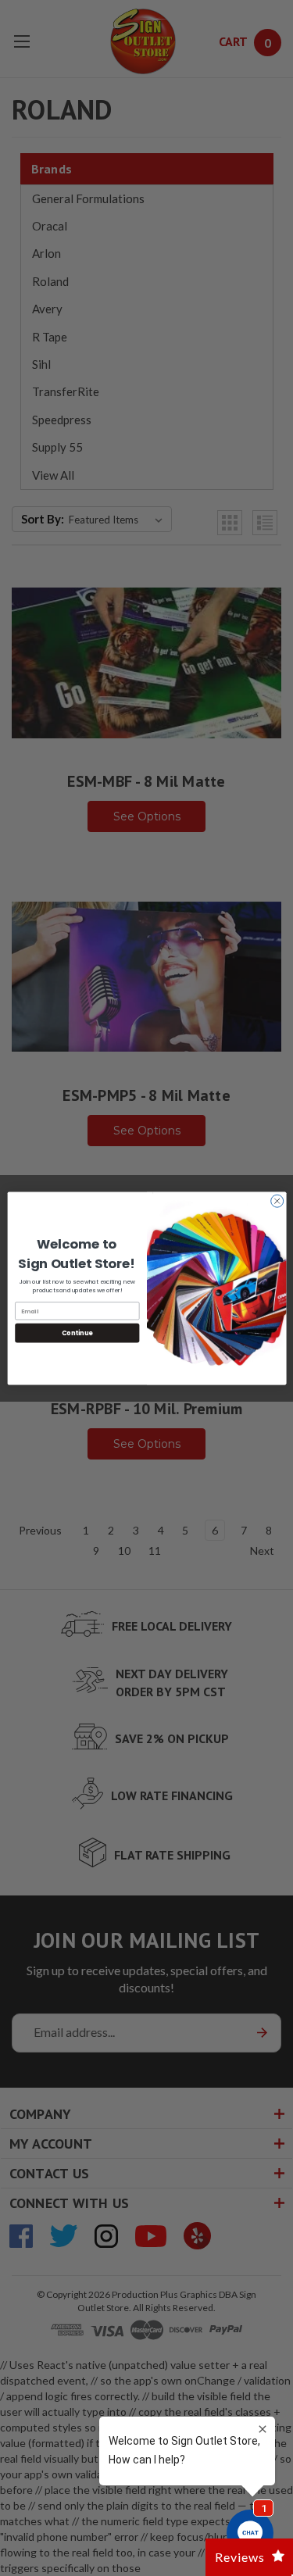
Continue (77, 1333)
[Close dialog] (277, 1201)
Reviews (240, 2557)
